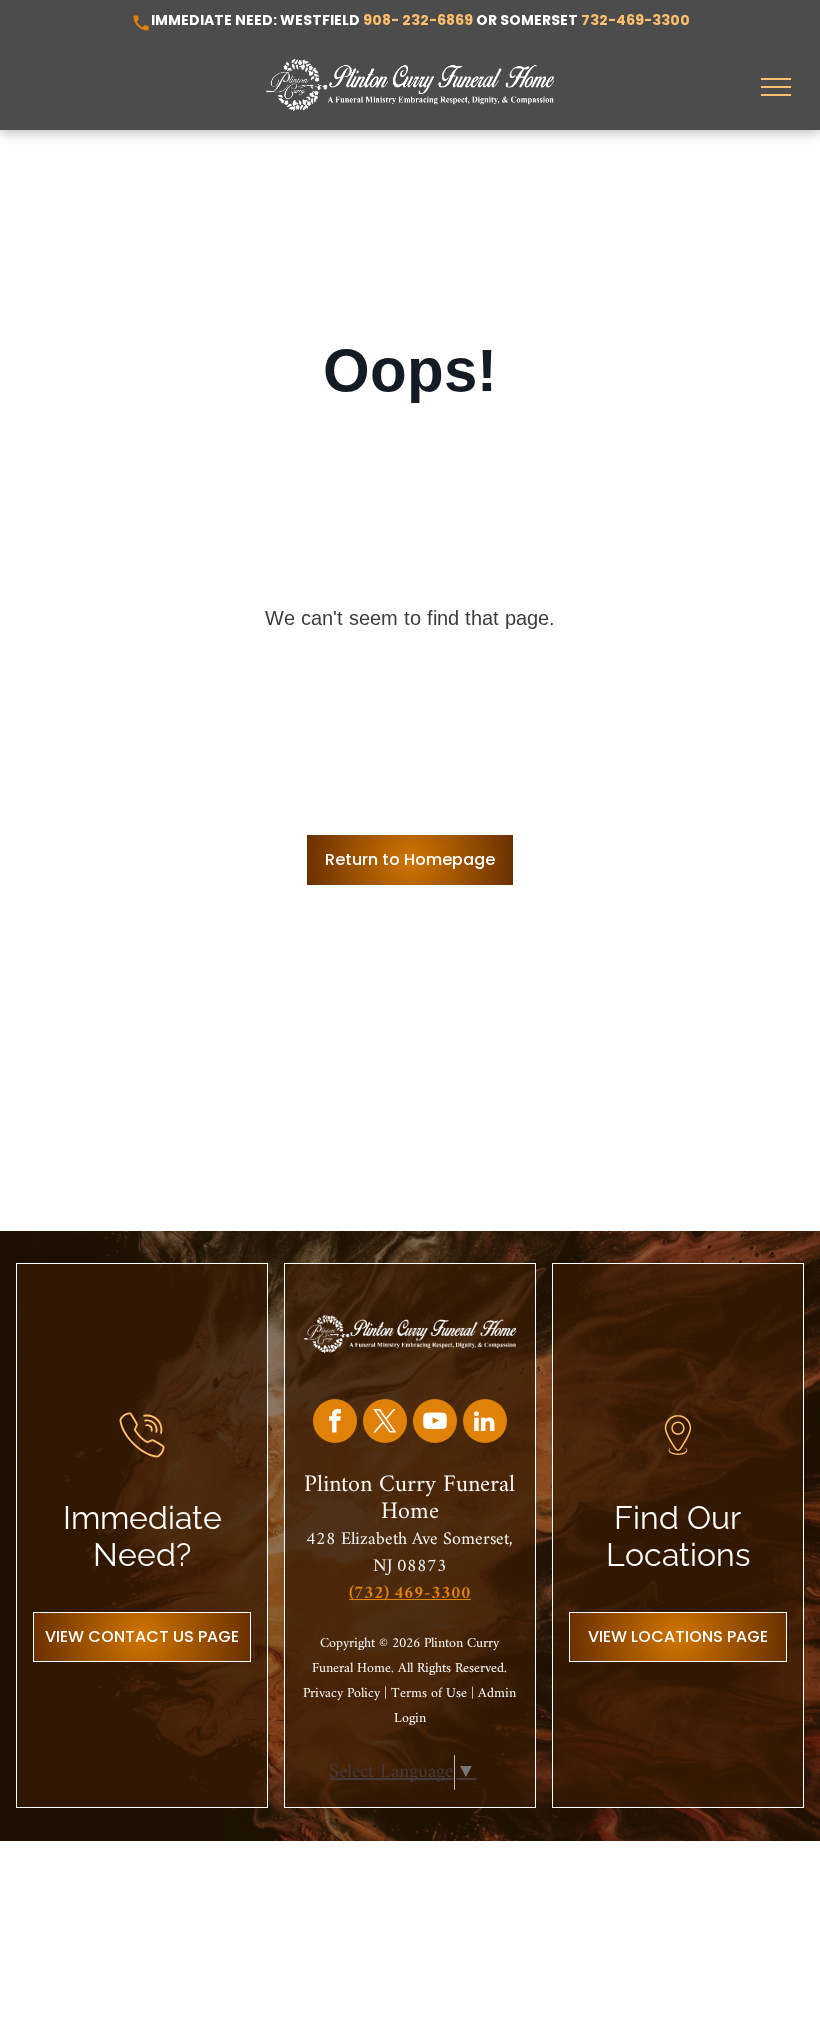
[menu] (776, 87)
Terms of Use (429, 1693)
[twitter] (385, 1423)
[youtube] (435, 1423)
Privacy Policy (341, 1693)
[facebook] (335, 1423)
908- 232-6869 (418, 20)
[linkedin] (485, 1423)
